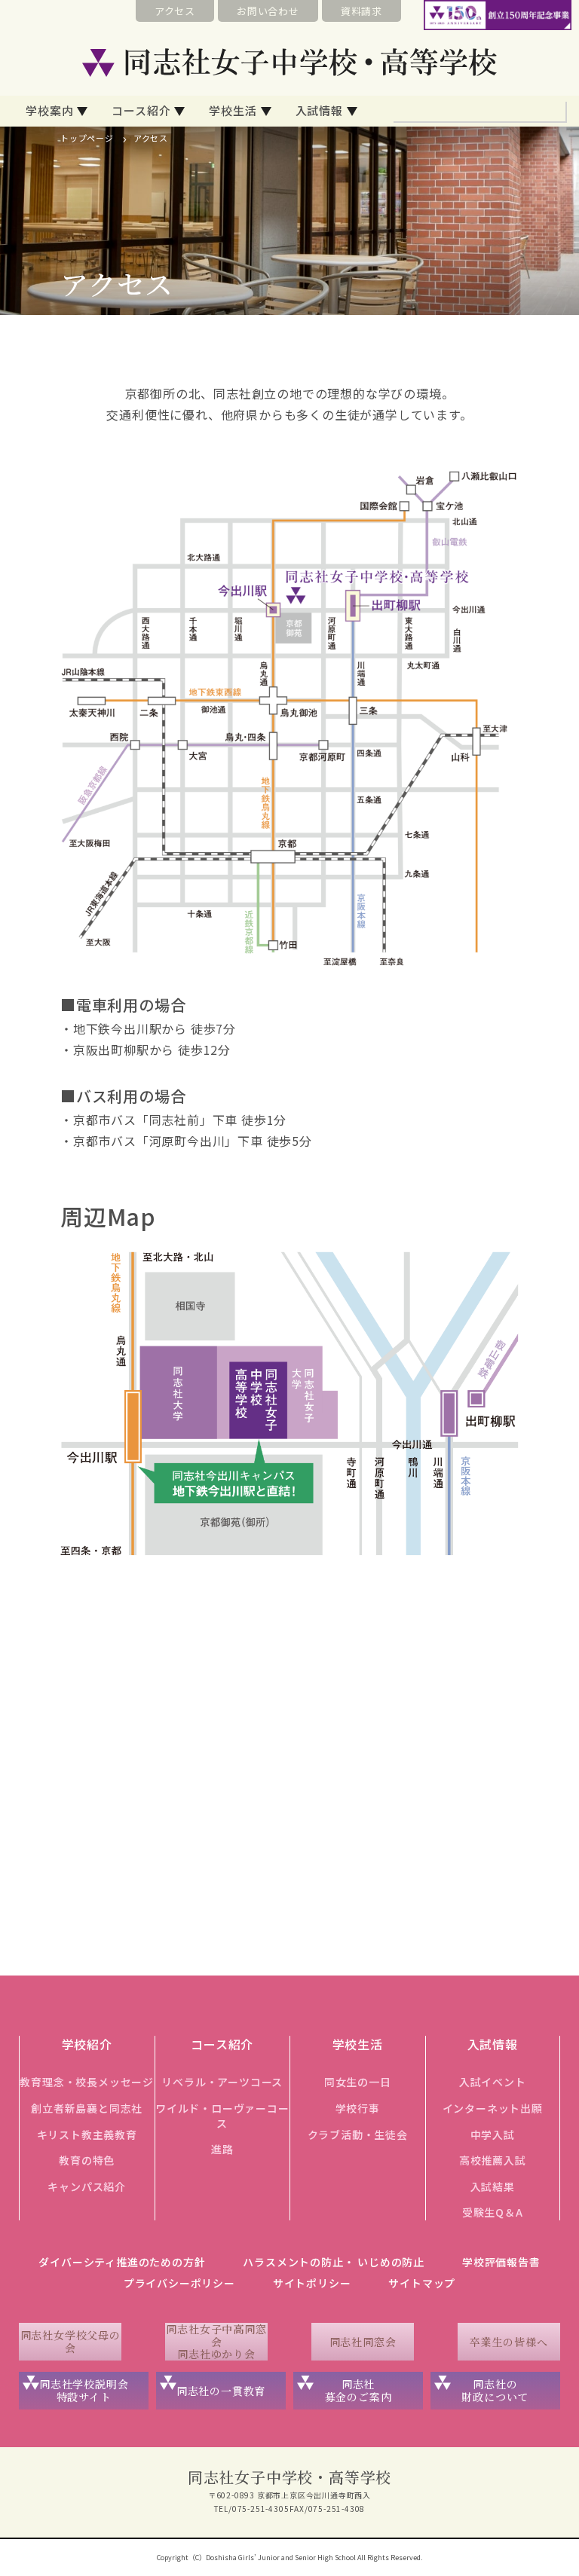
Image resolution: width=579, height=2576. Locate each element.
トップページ (87, 138)
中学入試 (493, 2134)
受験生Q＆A (493, 2212)
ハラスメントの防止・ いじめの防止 (334, 2262)
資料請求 (361, 11)
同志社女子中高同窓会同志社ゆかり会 (216, 2342)
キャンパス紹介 (87, 2186)
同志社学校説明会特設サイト (84, 2390)
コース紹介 (141, 110)
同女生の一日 (358, 2082)
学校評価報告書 (501, 2262)
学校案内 (49, 110)
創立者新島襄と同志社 (87, 2108)
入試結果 (493, 2186)
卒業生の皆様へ (509, 2342)
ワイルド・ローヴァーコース (222, 2116)
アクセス (175, 11)
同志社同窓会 (363, 2342)
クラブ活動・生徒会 (358, 2134)
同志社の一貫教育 (221, 2391)
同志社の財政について (495, 2390)
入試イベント (493, 2082)
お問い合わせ (268, 11)
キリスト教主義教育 (87, 2134)
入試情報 (319, 110)
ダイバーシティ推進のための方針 (122, 2262)
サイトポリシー (312, 2283)
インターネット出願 (493, 2108)
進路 (222, 2149)
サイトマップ (422, 2283)
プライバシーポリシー (179, 2283)
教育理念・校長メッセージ (87, 2082)
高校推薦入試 (493, 2160)
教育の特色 (87, 2160)
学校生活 (233, 110)
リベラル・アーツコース (222, 2082)
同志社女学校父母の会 (70, 2341)
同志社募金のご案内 (358, 2390)
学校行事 (358, 2108)
